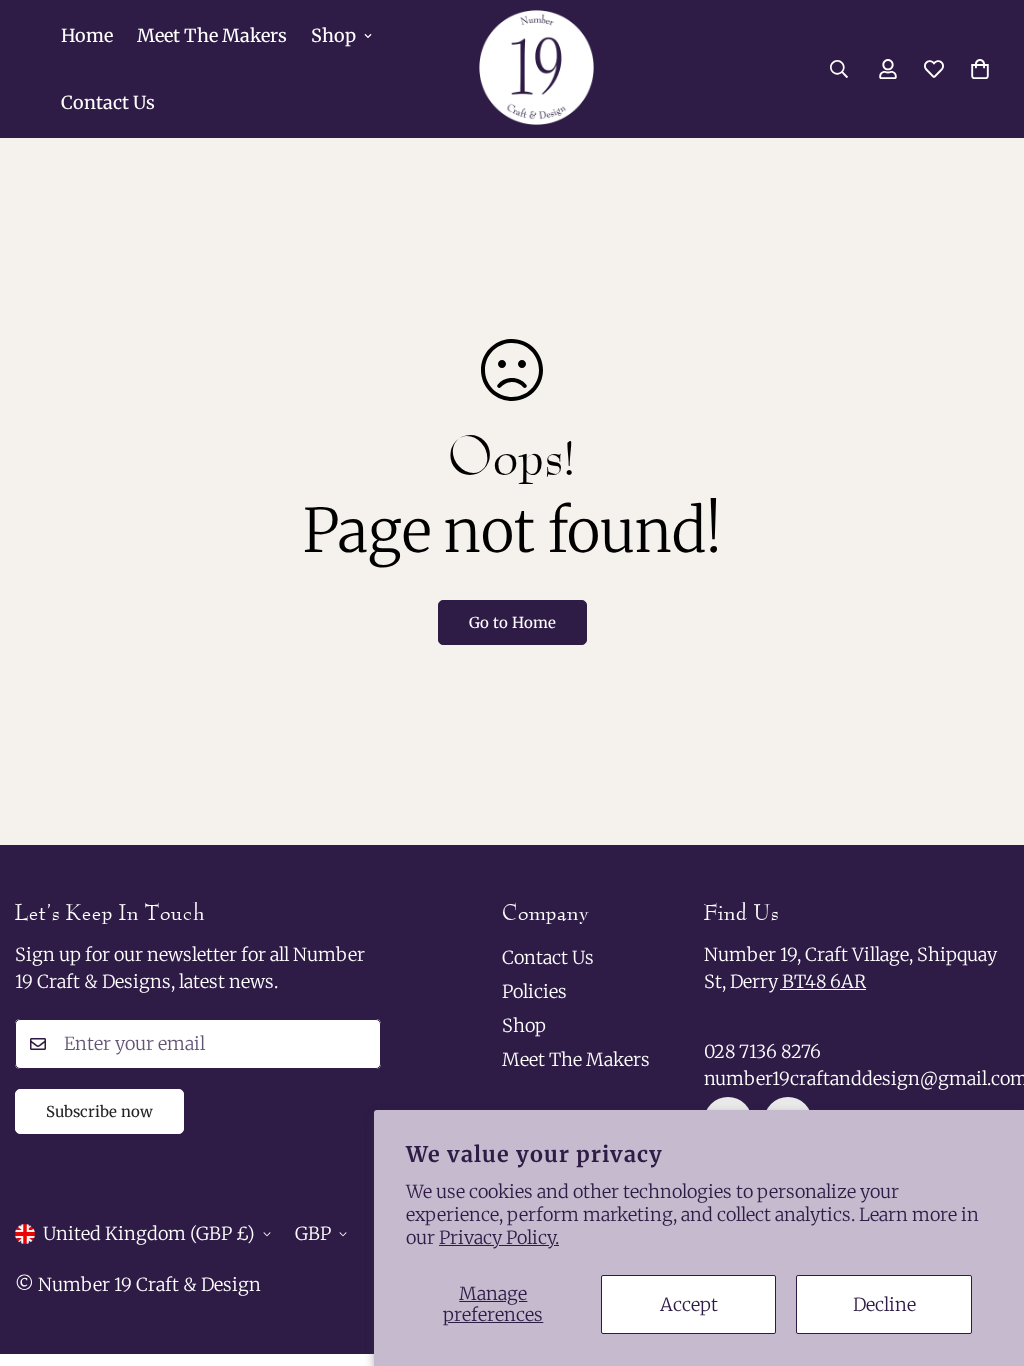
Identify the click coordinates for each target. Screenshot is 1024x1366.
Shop (333, 35)
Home (87, 35)
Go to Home (512, 622)
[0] (980, 69)
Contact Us (108, 102)
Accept (689, 1304)
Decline (884, 1304)
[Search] (839, 69)
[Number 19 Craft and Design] (536, 69)
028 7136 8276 (762, 1051)
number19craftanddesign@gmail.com (856, 1078)
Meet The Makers (212, 35)
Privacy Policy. (499, 1237)
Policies (534, 991)
